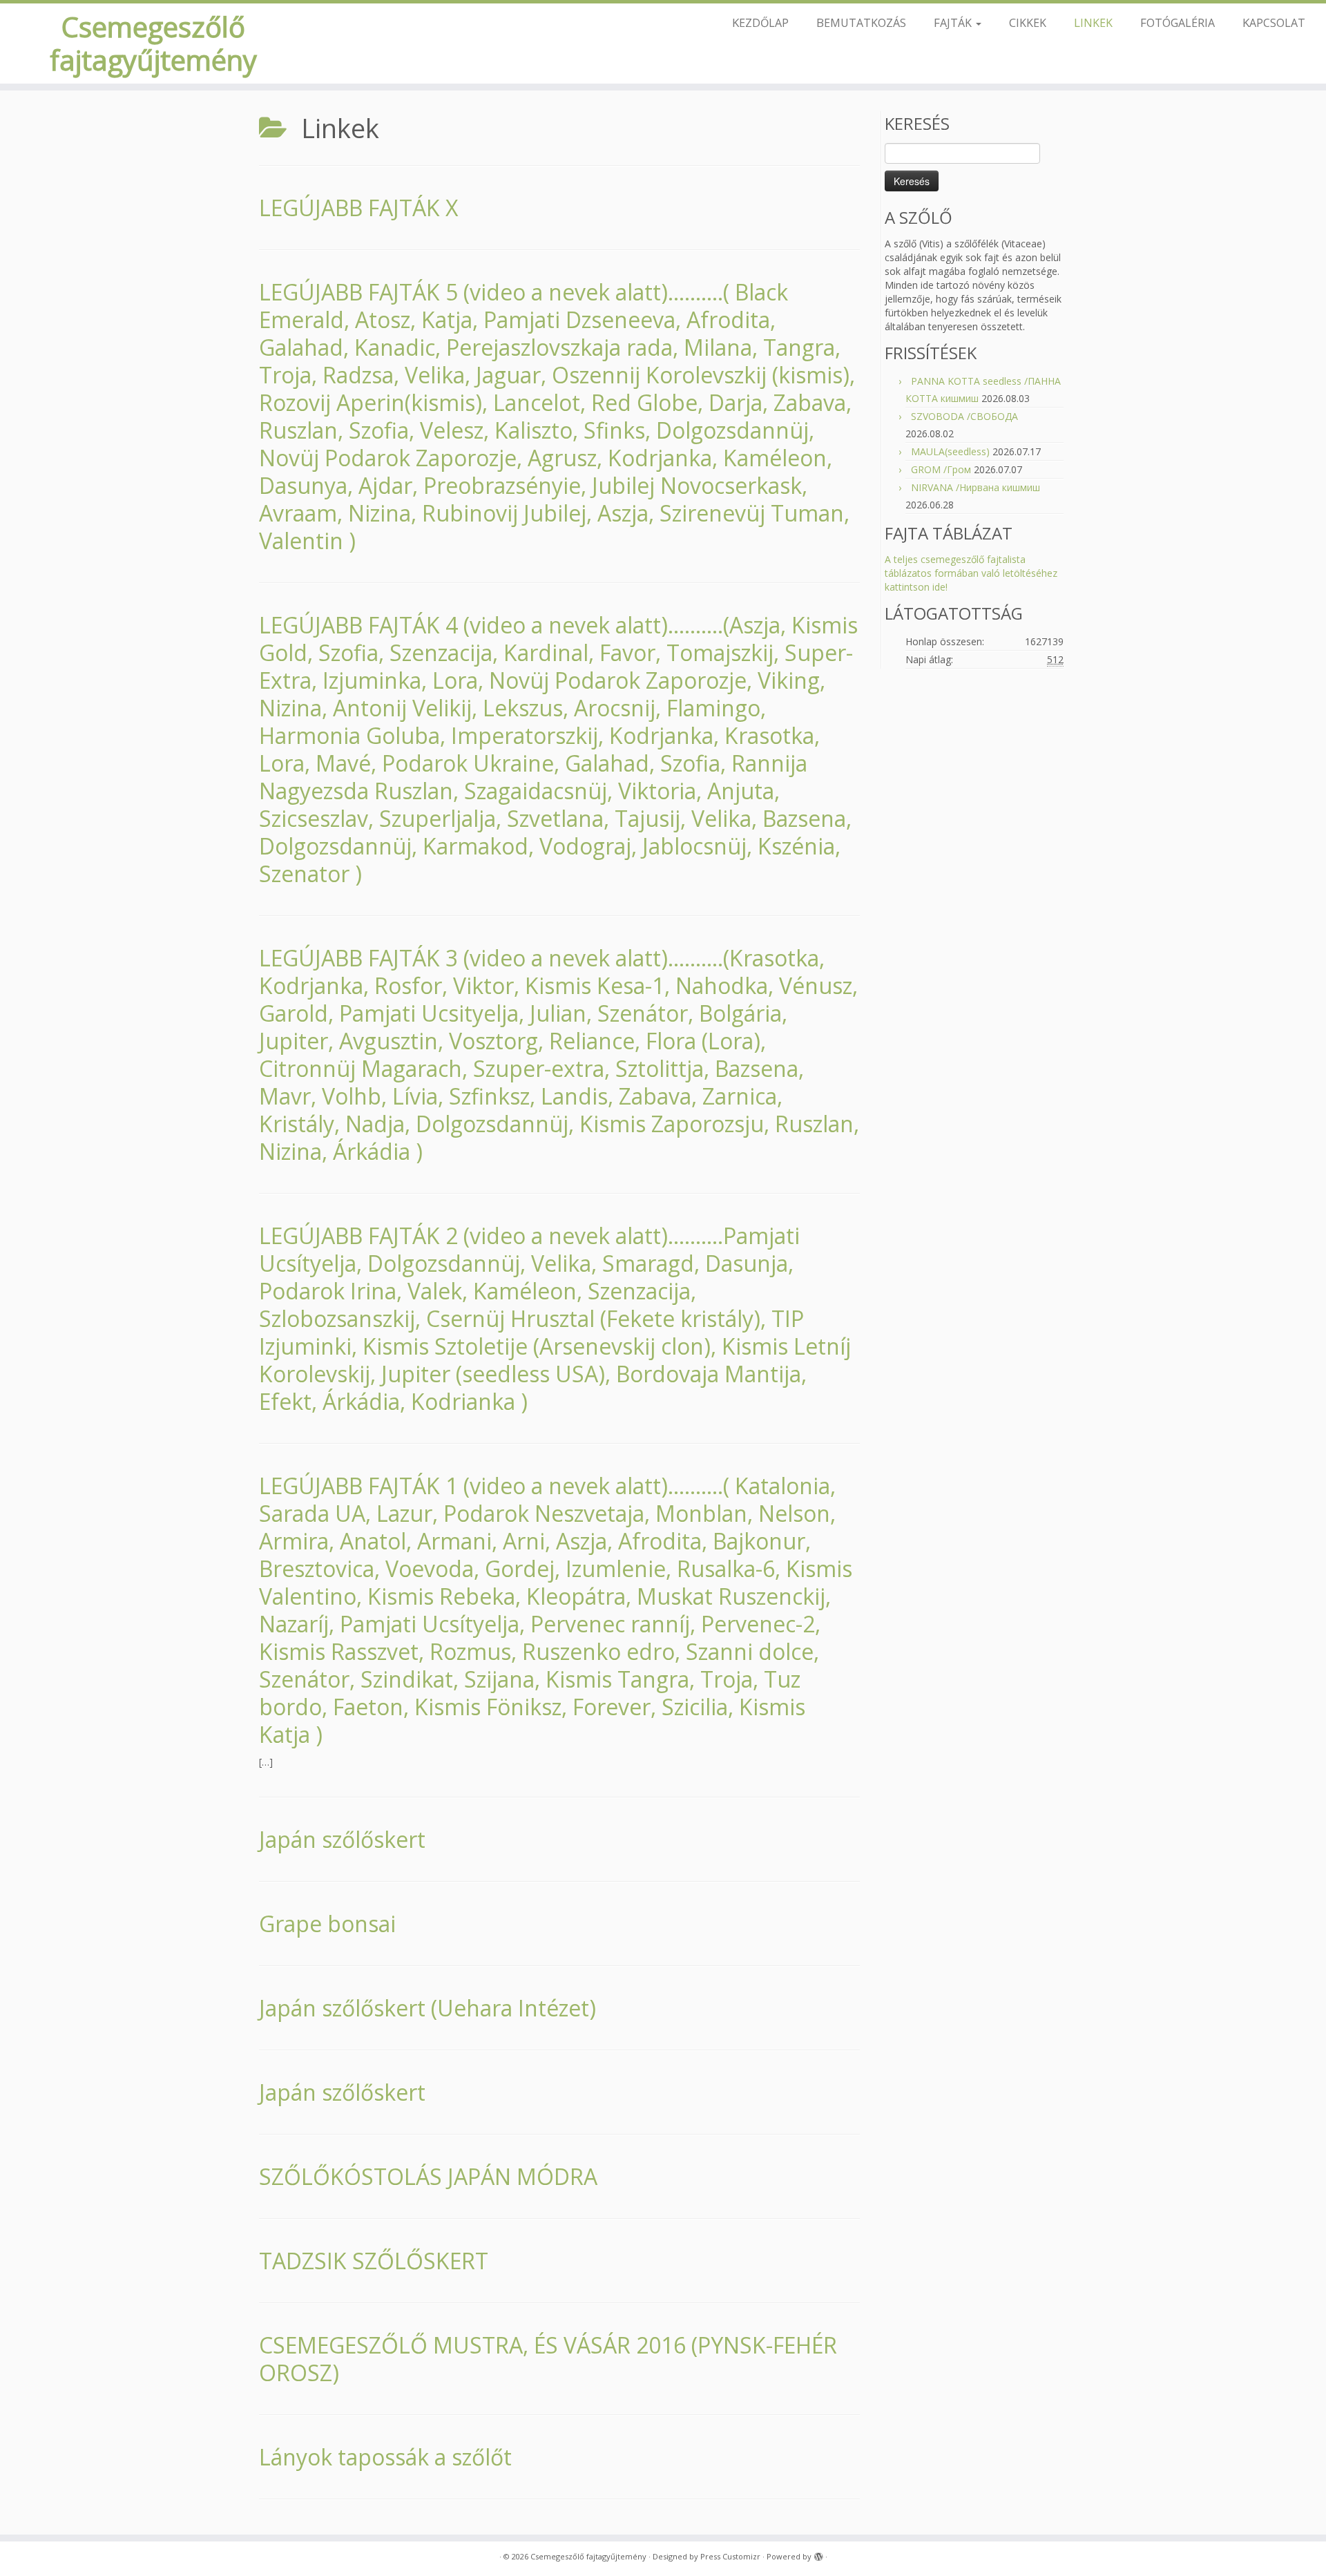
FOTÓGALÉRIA (1178, 22)
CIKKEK (1028, 22)
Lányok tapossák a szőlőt (385, 2457)
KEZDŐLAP (760, 22)
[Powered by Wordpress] (818, 2554)
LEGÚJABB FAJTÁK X (358, 208)
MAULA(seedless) (950, 451)
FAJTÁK (954, 22)
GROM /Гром (941, 469)
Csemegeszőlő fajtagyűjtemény (153, 44)
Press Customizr (730, 2556)
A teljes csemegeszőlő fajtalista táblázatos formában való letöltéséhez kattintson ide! (971, 573)
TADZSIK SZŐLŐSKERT (374, 2261)
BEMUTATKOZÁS (861, 22)
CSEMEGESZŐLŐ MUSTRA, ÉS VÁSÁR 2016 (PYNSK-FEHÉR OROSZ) (548, 2359)
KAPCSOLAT (1274, 22)
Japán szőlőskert (342, 1839)
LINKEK (1093, 22)
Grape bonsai (327, 1924)
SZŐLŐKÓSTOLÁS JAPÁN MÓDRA (428, 2176)
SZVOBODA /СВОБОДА (964, 416)
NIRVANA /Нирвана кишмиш (976, 487)
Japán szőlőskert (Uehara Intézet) (427, 2008)
